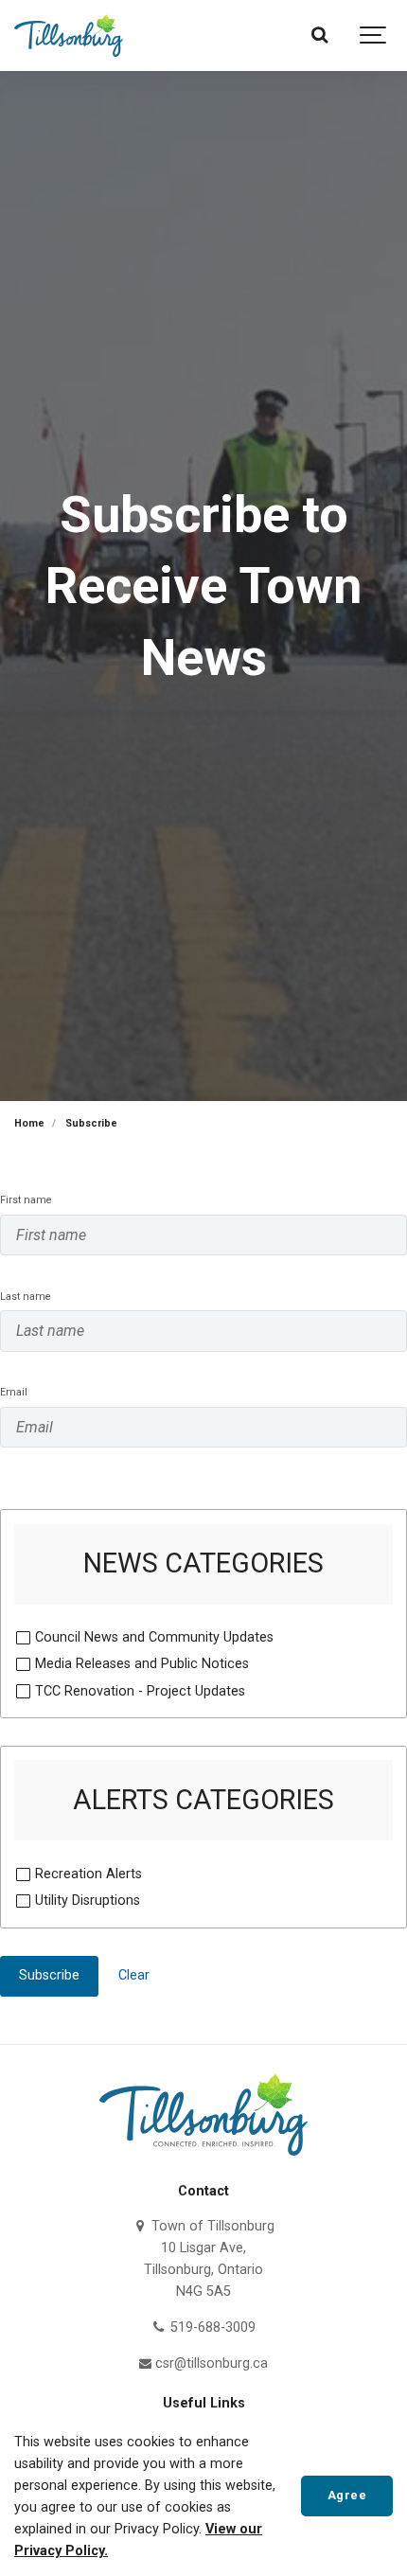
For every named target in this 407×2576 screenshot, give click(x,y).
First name (26, 1200)
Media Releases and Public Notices (142, 1664)
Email (14, 1392)
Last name (26, 1297)
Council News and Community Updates (154, 1637)
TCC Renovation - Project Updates (140, 1691)
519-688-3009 (211, 2327)
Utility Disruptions (88, 1901)
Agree (347, 2495)
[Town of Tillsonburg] (69, 36)
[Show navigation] (374, 36)
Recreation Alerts (88, 1874)
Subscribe (49, 1975)
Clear (134, 1975)
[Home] (203, 2161)
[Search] (319, 36)
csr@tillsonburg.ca (210, 2363)
